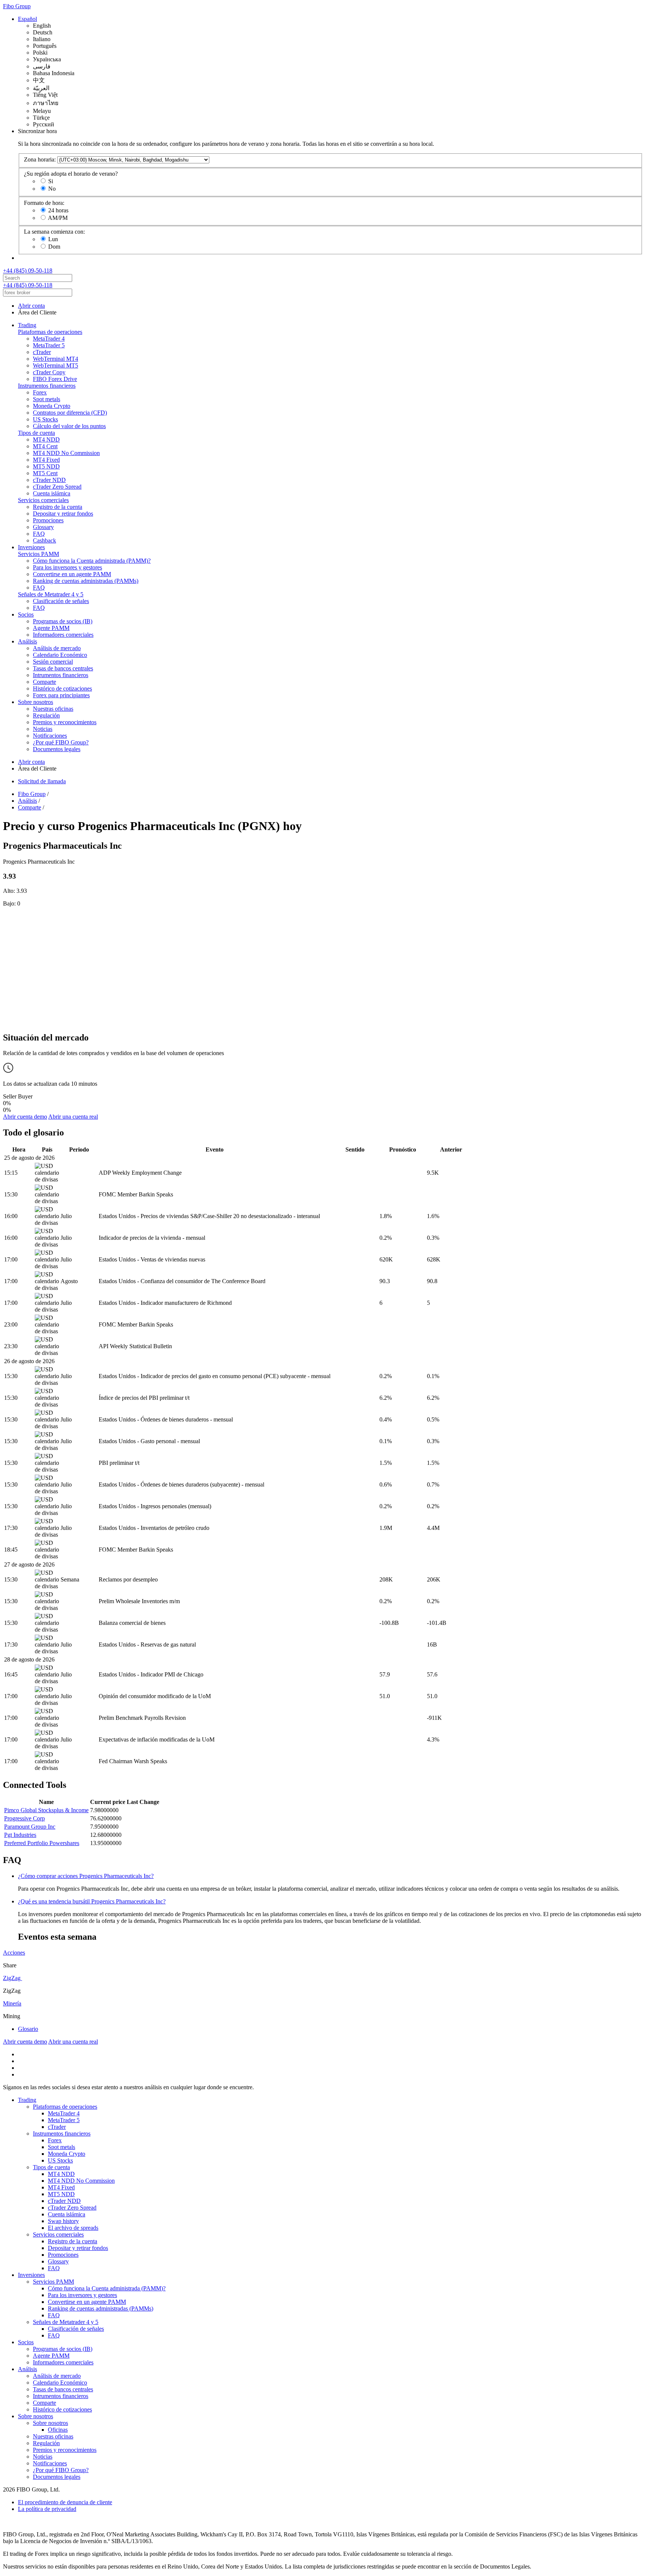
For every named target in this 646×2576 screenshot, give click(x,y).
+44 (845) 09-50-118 (28, 270)
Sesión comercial (53, 662)
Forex (40, 392)
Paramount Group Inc (30, 1827)
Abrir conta (31, 306)
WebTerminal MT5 (56, 365)
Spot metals (47, 399)
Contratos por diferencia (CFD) (70, 413)
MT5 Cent (45, 473)
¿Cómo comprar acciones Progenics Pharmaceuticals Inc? (86, 1876)
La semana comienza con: (54, 232)
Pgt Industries (20, 1835)
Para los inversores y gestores (67, 567)
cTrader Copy (49, 372)
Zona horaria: (40, 159)
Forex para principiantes (61, 695)
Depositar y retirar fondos (63, 514)
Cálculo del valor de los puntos (69, 426)
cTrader (42, 352)
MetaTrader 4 (49, 339)
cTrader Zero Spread (57, 487)
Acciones (14, 1953)
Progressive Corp (24, 1818)
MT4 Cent (45, 446)
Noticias (43, 729)
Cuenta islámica (52, 493)
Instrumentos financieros (47, 386)
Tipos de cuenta (36, 433)
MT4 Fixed (46, 460)
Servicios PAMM (39, 554)
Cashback (44, 540)
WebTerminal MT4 (56, 359)
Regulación (46, 715)
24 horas (58, 210)
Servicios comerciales (43, 500)
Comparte (44, 682)
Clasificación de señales (61, 601)
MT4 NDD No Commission (66, 453)
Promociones (48, 520)
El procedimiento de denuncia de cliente (65, 2502)
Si (51, 181)
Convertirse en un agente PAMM (72, 574)
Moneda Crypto (52, 406)
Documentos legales (57, 749)
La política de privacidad (47, 2509)
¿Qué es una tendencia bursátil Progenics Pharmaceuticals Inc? (92, 1901)
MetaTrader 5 (49, 345)
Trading (27, 325)
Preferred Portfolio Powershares (42, 1843)
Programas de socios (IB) (63, 621)
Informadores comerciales (63, 635)
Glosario (28, 2029)
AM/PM (58, 218)
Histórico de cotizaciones (62, 688)
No (52, 189)
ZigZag (13, 1978)
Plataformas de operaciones (50, 332)
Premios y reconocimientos (65, 722)
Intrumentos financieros (61, 675)
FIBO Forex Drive (55, 379)
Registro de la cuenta (58, 507)
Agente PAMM (51, 628)
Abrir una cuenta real (73, 1117)
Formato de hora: (44, 203)
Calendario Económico (60, 655)
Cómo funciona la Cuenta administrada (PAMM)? (92, 561)
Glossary (43, 527)
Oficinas (58, 2430)
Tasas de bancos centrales (63, 668)
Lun (53, 239)
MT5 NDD (46, 466)
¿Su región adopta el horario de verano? (71, 174)
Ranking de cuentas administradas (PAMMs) (86, 581)
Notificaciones (50, 736)
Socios (26, 614)
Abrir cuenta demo (25, 1117)
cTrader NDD (49, 480)
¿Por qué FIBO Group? (61, 742)
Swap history (63, 2221)
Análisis (27, 641)
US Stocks (45, 419)
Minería (12, 2003)
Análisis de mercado (57, 648)
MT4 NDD (46, 439)
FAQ (39, 534)
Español (27, 19)
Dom (54, 247)
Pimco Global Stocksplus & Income (46, 1810)
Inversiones (31, 547)
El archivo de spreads (73, 2228)
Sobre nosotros (36, 702)
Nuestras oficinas (53, 709)
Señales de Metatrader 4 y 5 (51, 594)
